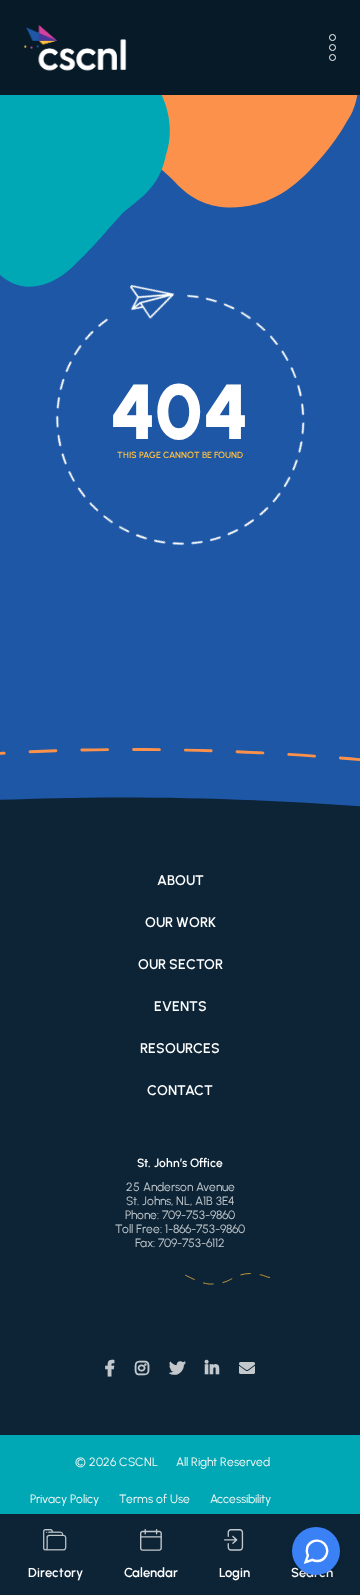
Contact (180, 1090)
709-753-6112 (191, 1243)
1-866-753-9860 (205, 1229)
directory (55, 1572)
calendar (151, 1572)
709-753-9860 (198, 1215)
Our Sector (180, 964)
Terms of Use (154, 1499)
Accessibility (240, 1499)
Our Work (180, 922)
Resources (180, 1048)
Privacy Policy (64, 1499)
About (180, 880)
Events (180, 1006)
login (234, 1572)
